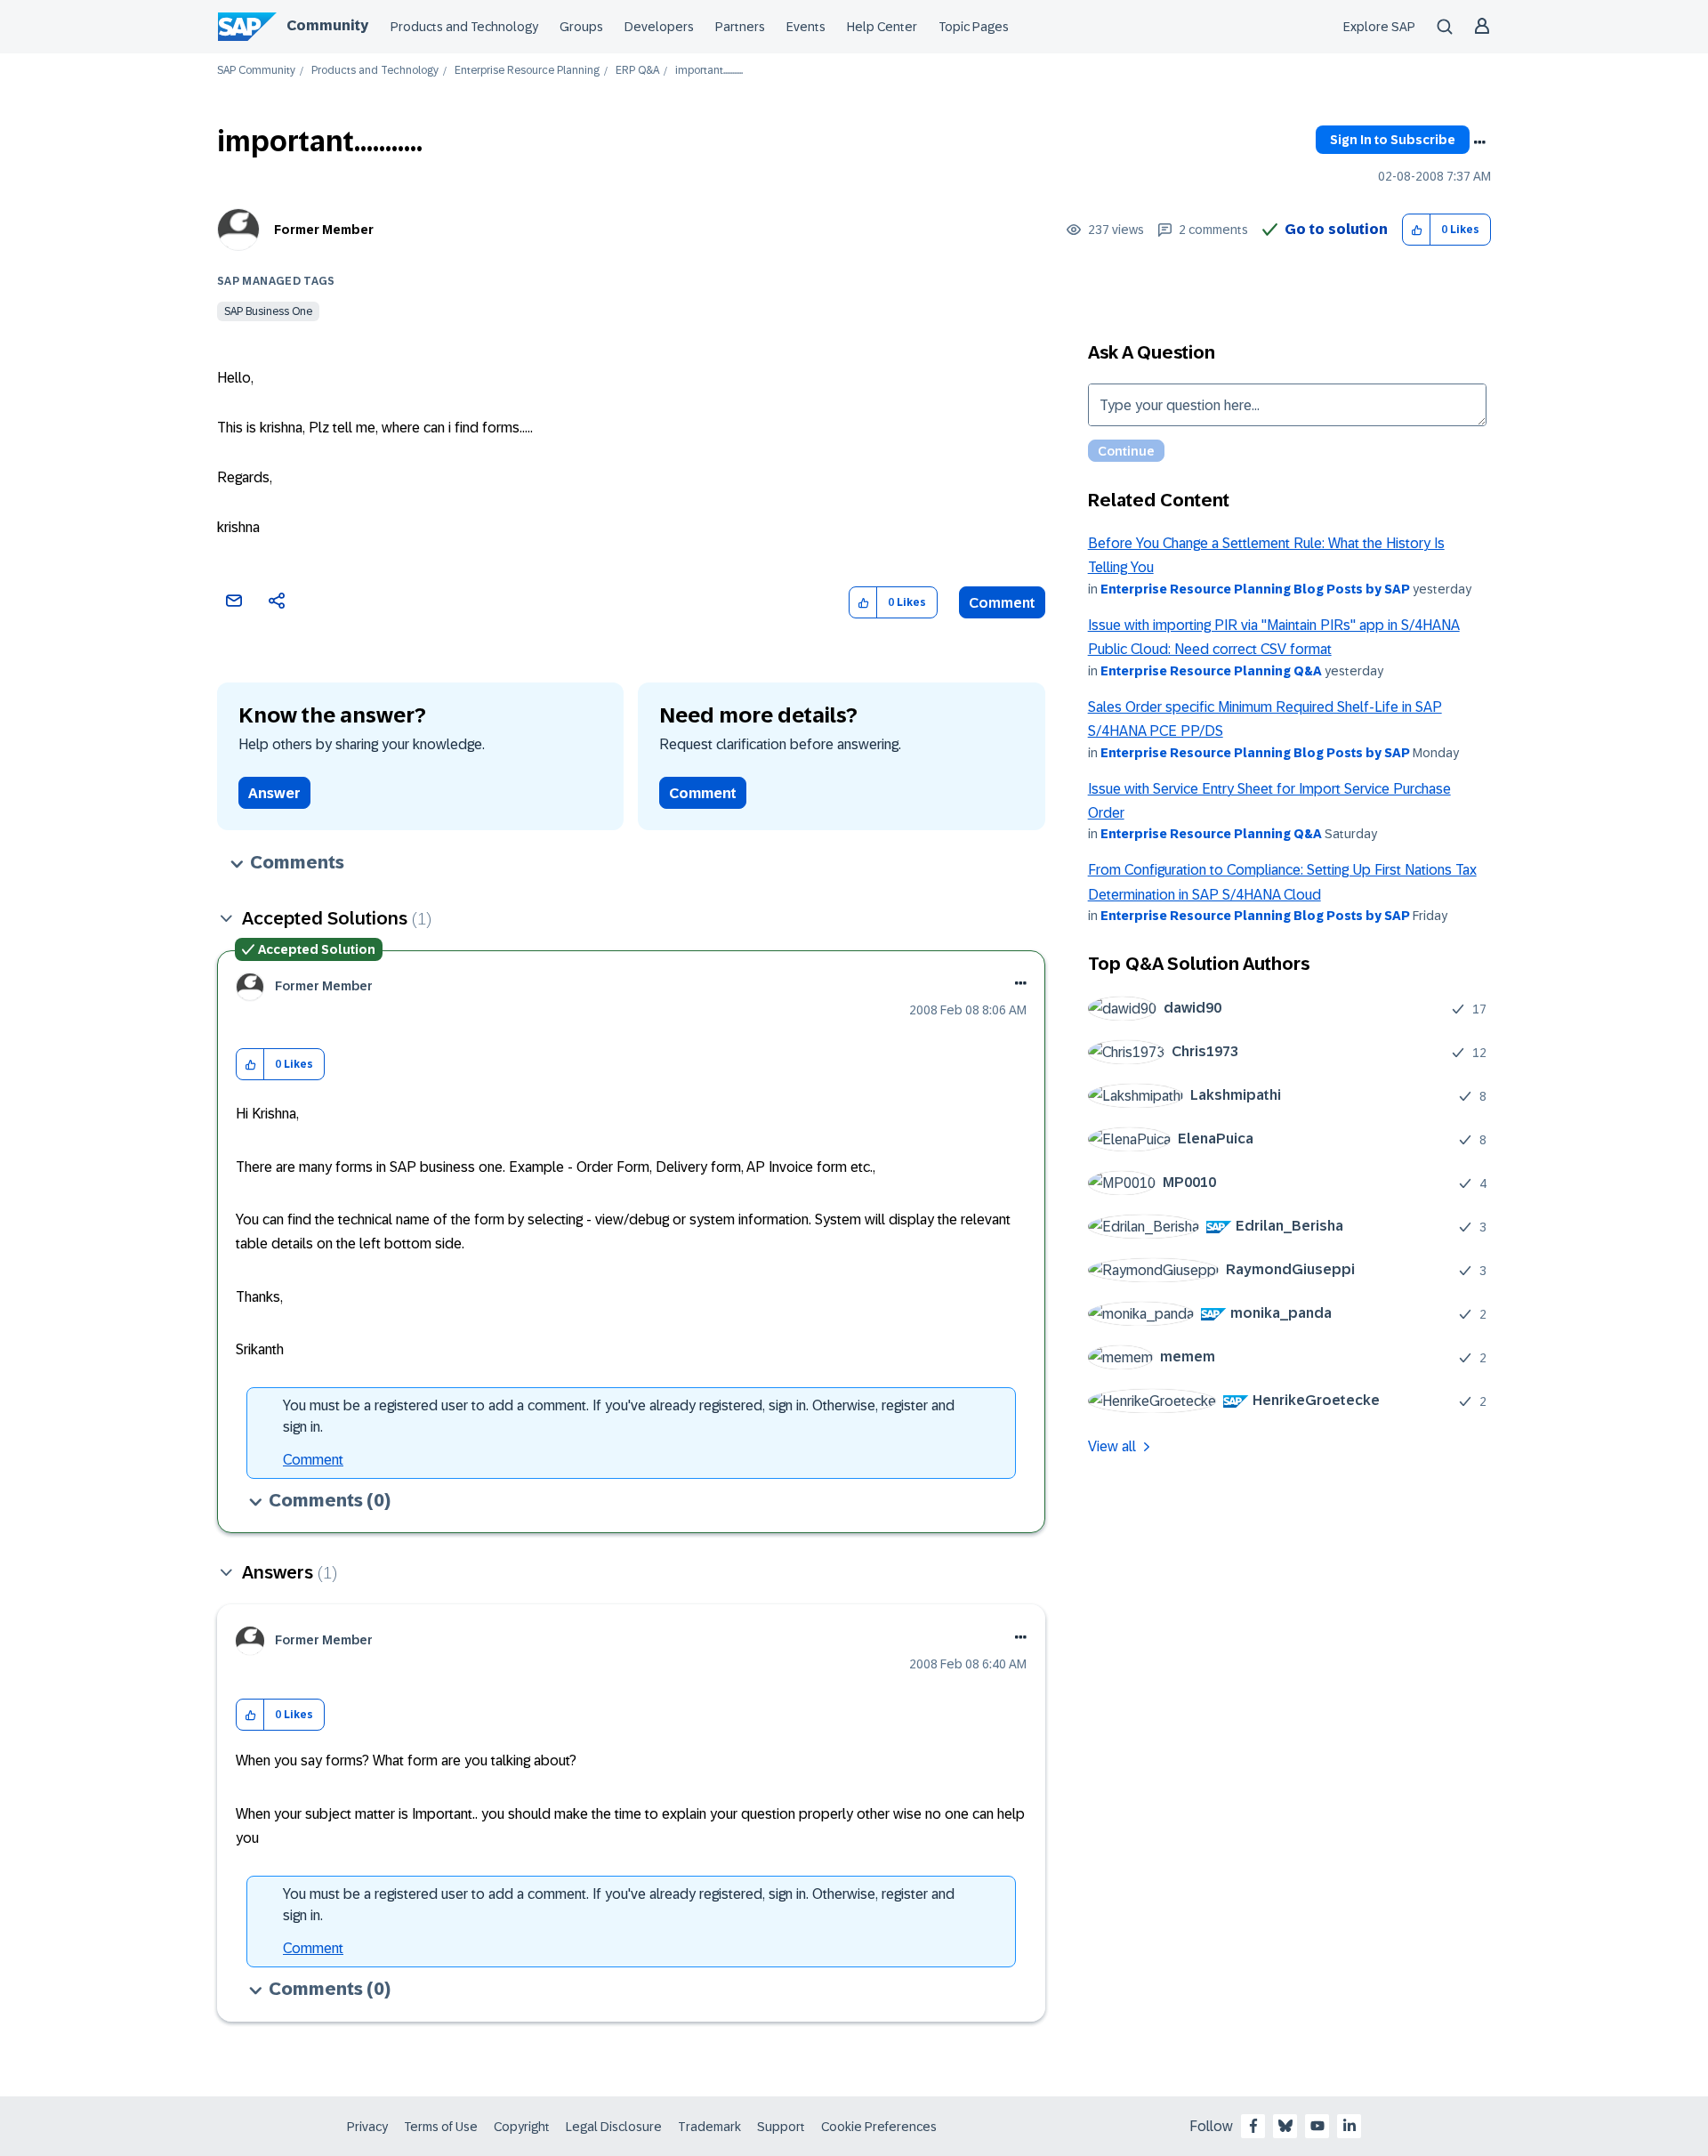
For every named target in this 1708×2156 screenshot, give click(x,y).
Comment (1002, 603)
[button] (1417, 230)
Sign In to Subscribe (1393, 140)
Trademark (709, 2127)
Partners (740, 27)
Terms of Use (441, 2127)
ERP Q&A (637, 71)
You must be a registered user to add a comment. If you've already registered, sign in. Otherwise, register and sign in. (619, 1416)
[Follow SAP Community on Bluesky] (1285, 2126)
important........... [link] (709, 71)
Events (806, 27)
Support (781, 2127)
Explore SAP (1379, 27)
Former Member (324, 230)
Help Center (882, 27)
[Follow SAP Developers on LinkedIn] (1349, 2126)
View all (1112, 1446)
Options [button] (1479, 142)
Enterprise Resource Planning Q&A (1211, 671)
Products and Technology (464, 27)
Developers (659, 27)
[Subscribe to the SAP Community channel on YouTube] (1317, 2126)
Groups (581, 27)
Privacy (367, 2127)
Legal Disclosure (614, 2127)
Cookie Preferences (879, 2127)
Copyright (522, 2127)
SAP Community (256, 71)
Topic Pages (974, 27)
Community (327, 25)
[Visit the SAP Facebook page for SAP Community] (1253, 2126)
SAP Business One (268, 311)
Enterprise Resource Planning (527, 71)
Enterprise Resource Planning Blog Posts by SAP (1255, 589)
